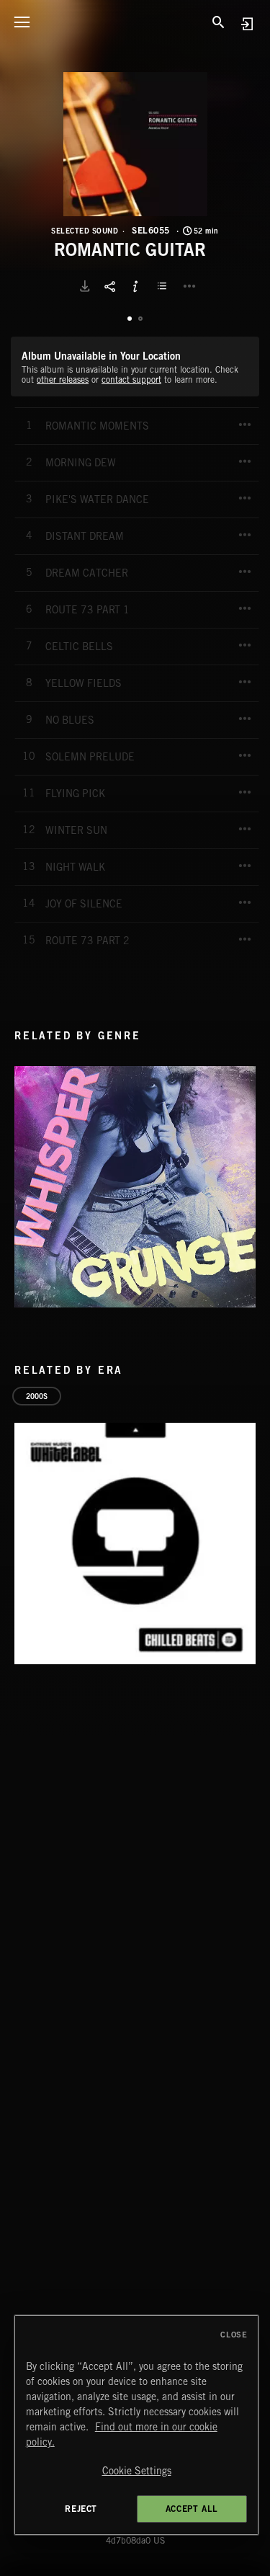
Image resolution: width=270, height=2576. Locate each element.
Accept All (192, 2509)
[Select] (164, 286)
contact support (131, 379)
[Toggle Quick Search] (219, 22)
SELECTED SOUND (85, 231)
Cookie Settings (137, 2471)
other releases (63, 379)
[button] (135, 144)
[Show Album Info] (135, 286)
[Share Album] (110, 286)
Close (234, 2335)
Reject (81, 2509)
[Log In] (247, 23)
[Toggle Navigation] (22, 22)
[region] (137, 2425)
